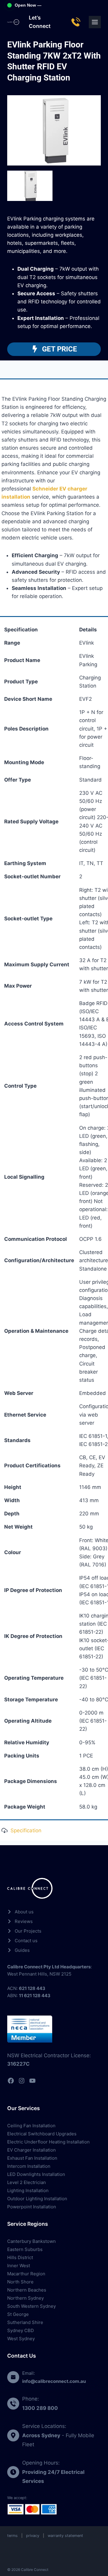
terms (12, 2536)
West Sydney (21, 2339)
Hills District (20, 2257)
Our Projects (28, 1931)
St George (18, 2314)
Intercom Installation (29, 2166)
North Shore (20, 2282)
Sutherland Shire (25, 2322)
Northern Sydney (25, 2298)
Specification (26, 1830)
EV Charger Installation (31, 2150)
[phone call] (77, 22)
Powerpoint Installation (32, 2207)
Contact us (26, 1941)
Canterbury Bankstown (31, 2241)
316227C (18, 2064)
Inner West (19, 2266)
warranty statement (65, 2536)
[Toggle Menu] (95, 22)
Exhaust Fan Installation (32, 2158)
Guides (22, 1950)
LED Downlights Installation (36, 2174)
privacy (33, 2536)
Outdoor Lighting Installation (37, 2199)
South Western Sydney (31, 2306)
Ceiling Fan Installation (31, 2126)
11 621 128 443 (35, 1996)
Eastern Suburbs (25, 2249)
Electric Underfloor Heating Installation (48, 2142)
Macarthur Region (26, 2274)
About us (24, 1912)
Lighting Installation (28, 2190)
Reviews (24, 1921)
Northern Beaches (27, 2290)
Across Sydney (41, 2435)
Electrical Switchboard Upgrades (42, 2134)
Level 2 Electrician (27, 2182)
